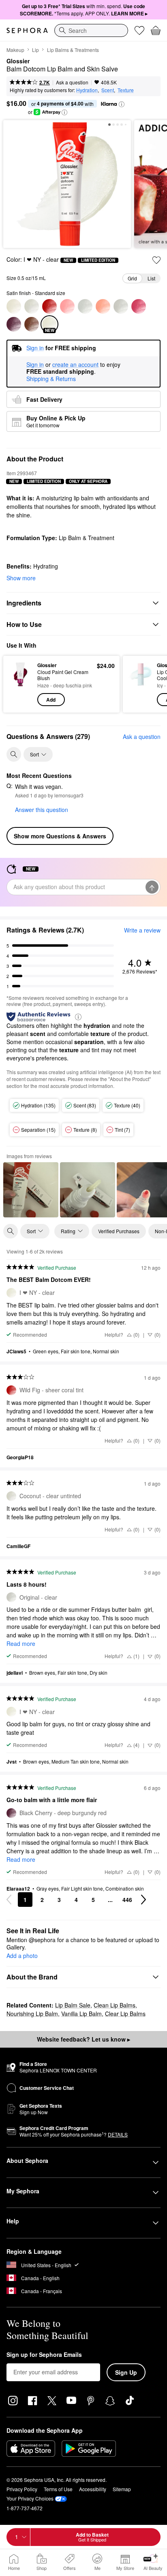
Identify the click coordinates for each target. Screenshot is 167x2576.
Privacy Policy (22, 2489)
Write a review (142, 930)
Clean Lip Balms (115, 2005)
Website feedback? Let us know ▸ (83, 2039)
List (151, 278)
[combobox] (91, 30)
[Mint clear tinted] (85, 306)
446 (127, 1900)
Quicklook (20, 684)
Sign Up (126, 2372)
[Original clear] (121, 306)
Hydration (87, 90)
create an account (75, 365)
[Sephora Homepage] (27, 30)
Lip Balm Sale (73, 2005)
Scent (108, 90)
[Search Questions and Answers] (14, 754)
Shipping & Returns (51, 379)
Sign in (35, 365)
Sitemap (122, 2489)
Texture (126, 90)
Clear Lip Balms (125, 2014)
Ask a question (72, 82)
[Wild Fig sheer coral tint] (49, 306)
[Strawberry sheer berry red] (139, 306)
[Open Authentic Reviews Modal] (78, 1016)
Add (51, 700)
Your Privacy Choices (30, 2498)
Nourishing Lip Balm (32, 2014)
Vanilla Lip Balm (81, 2014)
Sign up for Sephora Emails (44, 2355)
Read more (21, 1643)
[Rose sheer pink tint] (67, 306)
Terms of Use (58, 2489)
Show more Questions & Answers (60, 836)
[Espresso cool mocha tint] (32, 324)
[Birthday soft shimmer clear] (14, 306)
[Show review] (31, 1190)
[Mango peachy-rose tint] (103, 306)
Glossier (18, 61)
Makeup (15, 50)
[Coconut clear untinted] (32, 306)
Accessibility (93, 2489)
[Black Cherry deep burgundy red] (14, 324)
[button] (122, 104)
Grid (132, 278)
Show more (21, 578)
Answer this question (42, 810)
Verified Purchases (119, 1231)
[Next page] (143, 1900)
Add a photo (22, 1956)
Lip (35, 50)
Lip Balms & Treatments (73, 50)
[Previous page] (9, 1900)
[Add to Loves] (156, 260)
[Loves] (139, 30)
